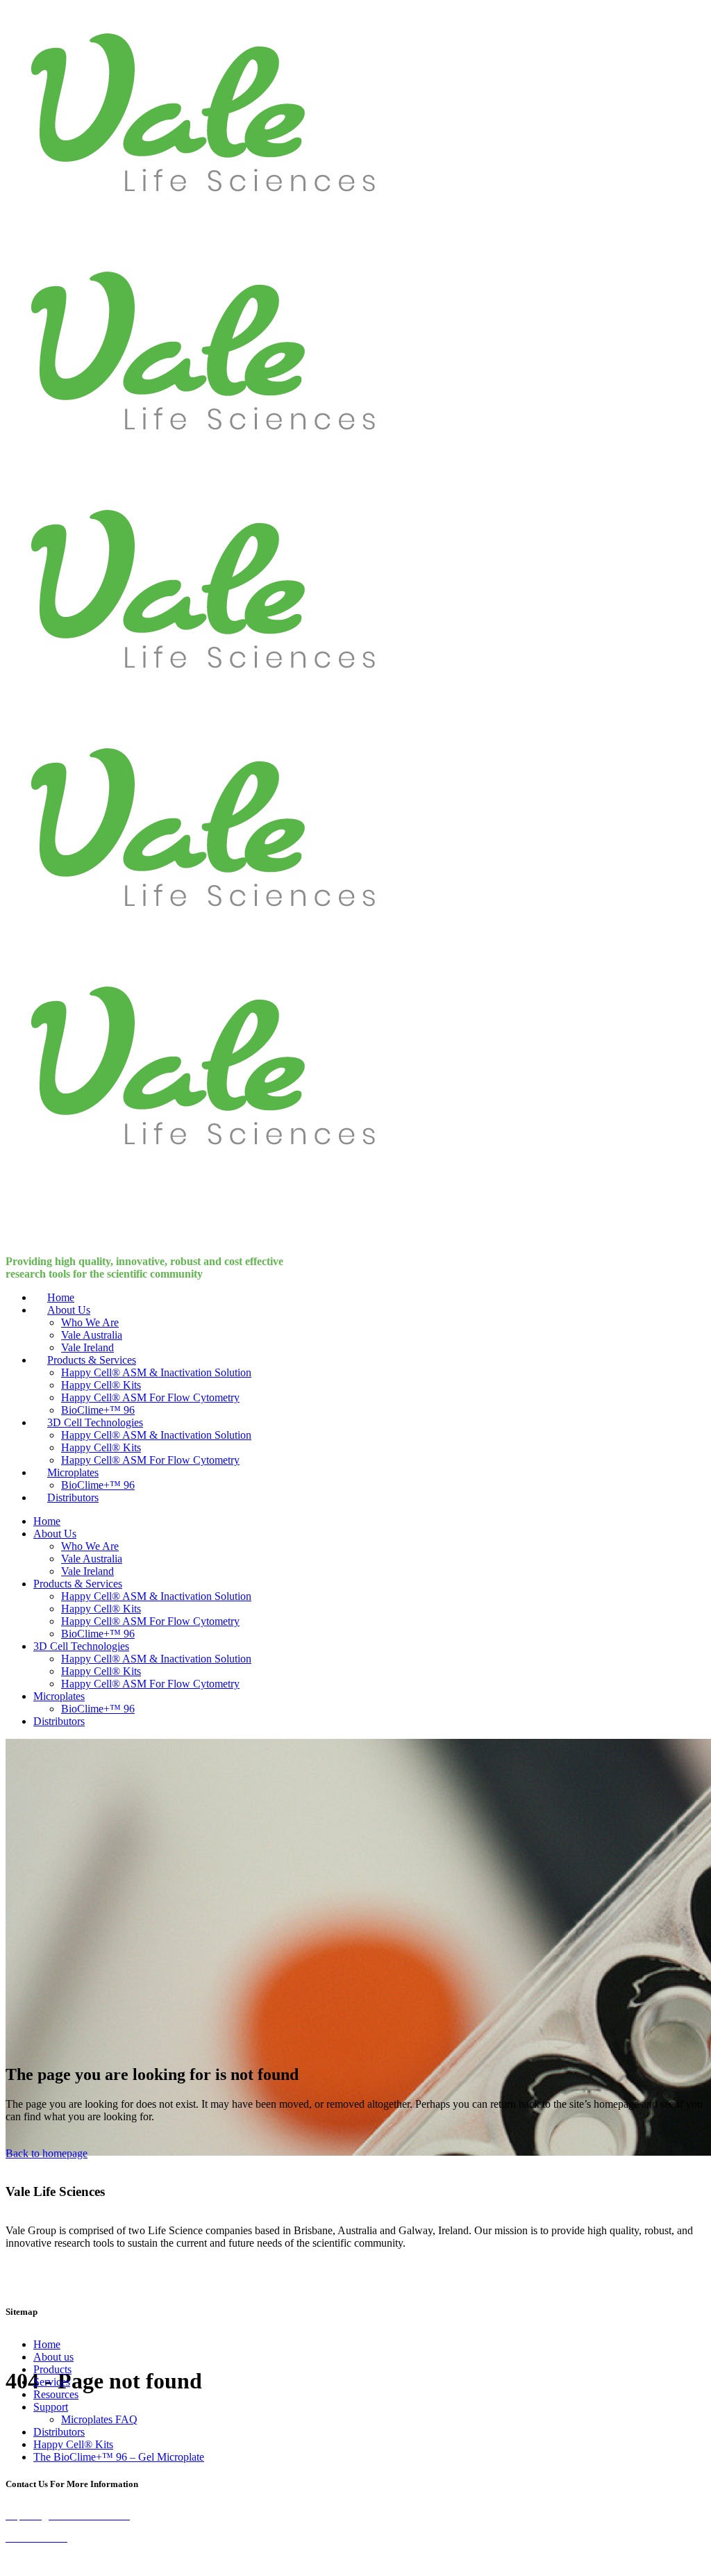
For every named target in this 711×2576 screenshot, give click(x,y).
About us (53, 2357)
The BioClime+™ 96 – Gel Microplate (119, 2457)
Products (52, 2369)
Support (51, 2407)
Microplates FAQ (99, 2419)
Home (47, 2344)
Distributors (59, 2432)
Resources (56, 2394)
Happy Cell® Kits (73, 2444)
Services (52, 2382)
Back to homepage (47, 2153)
